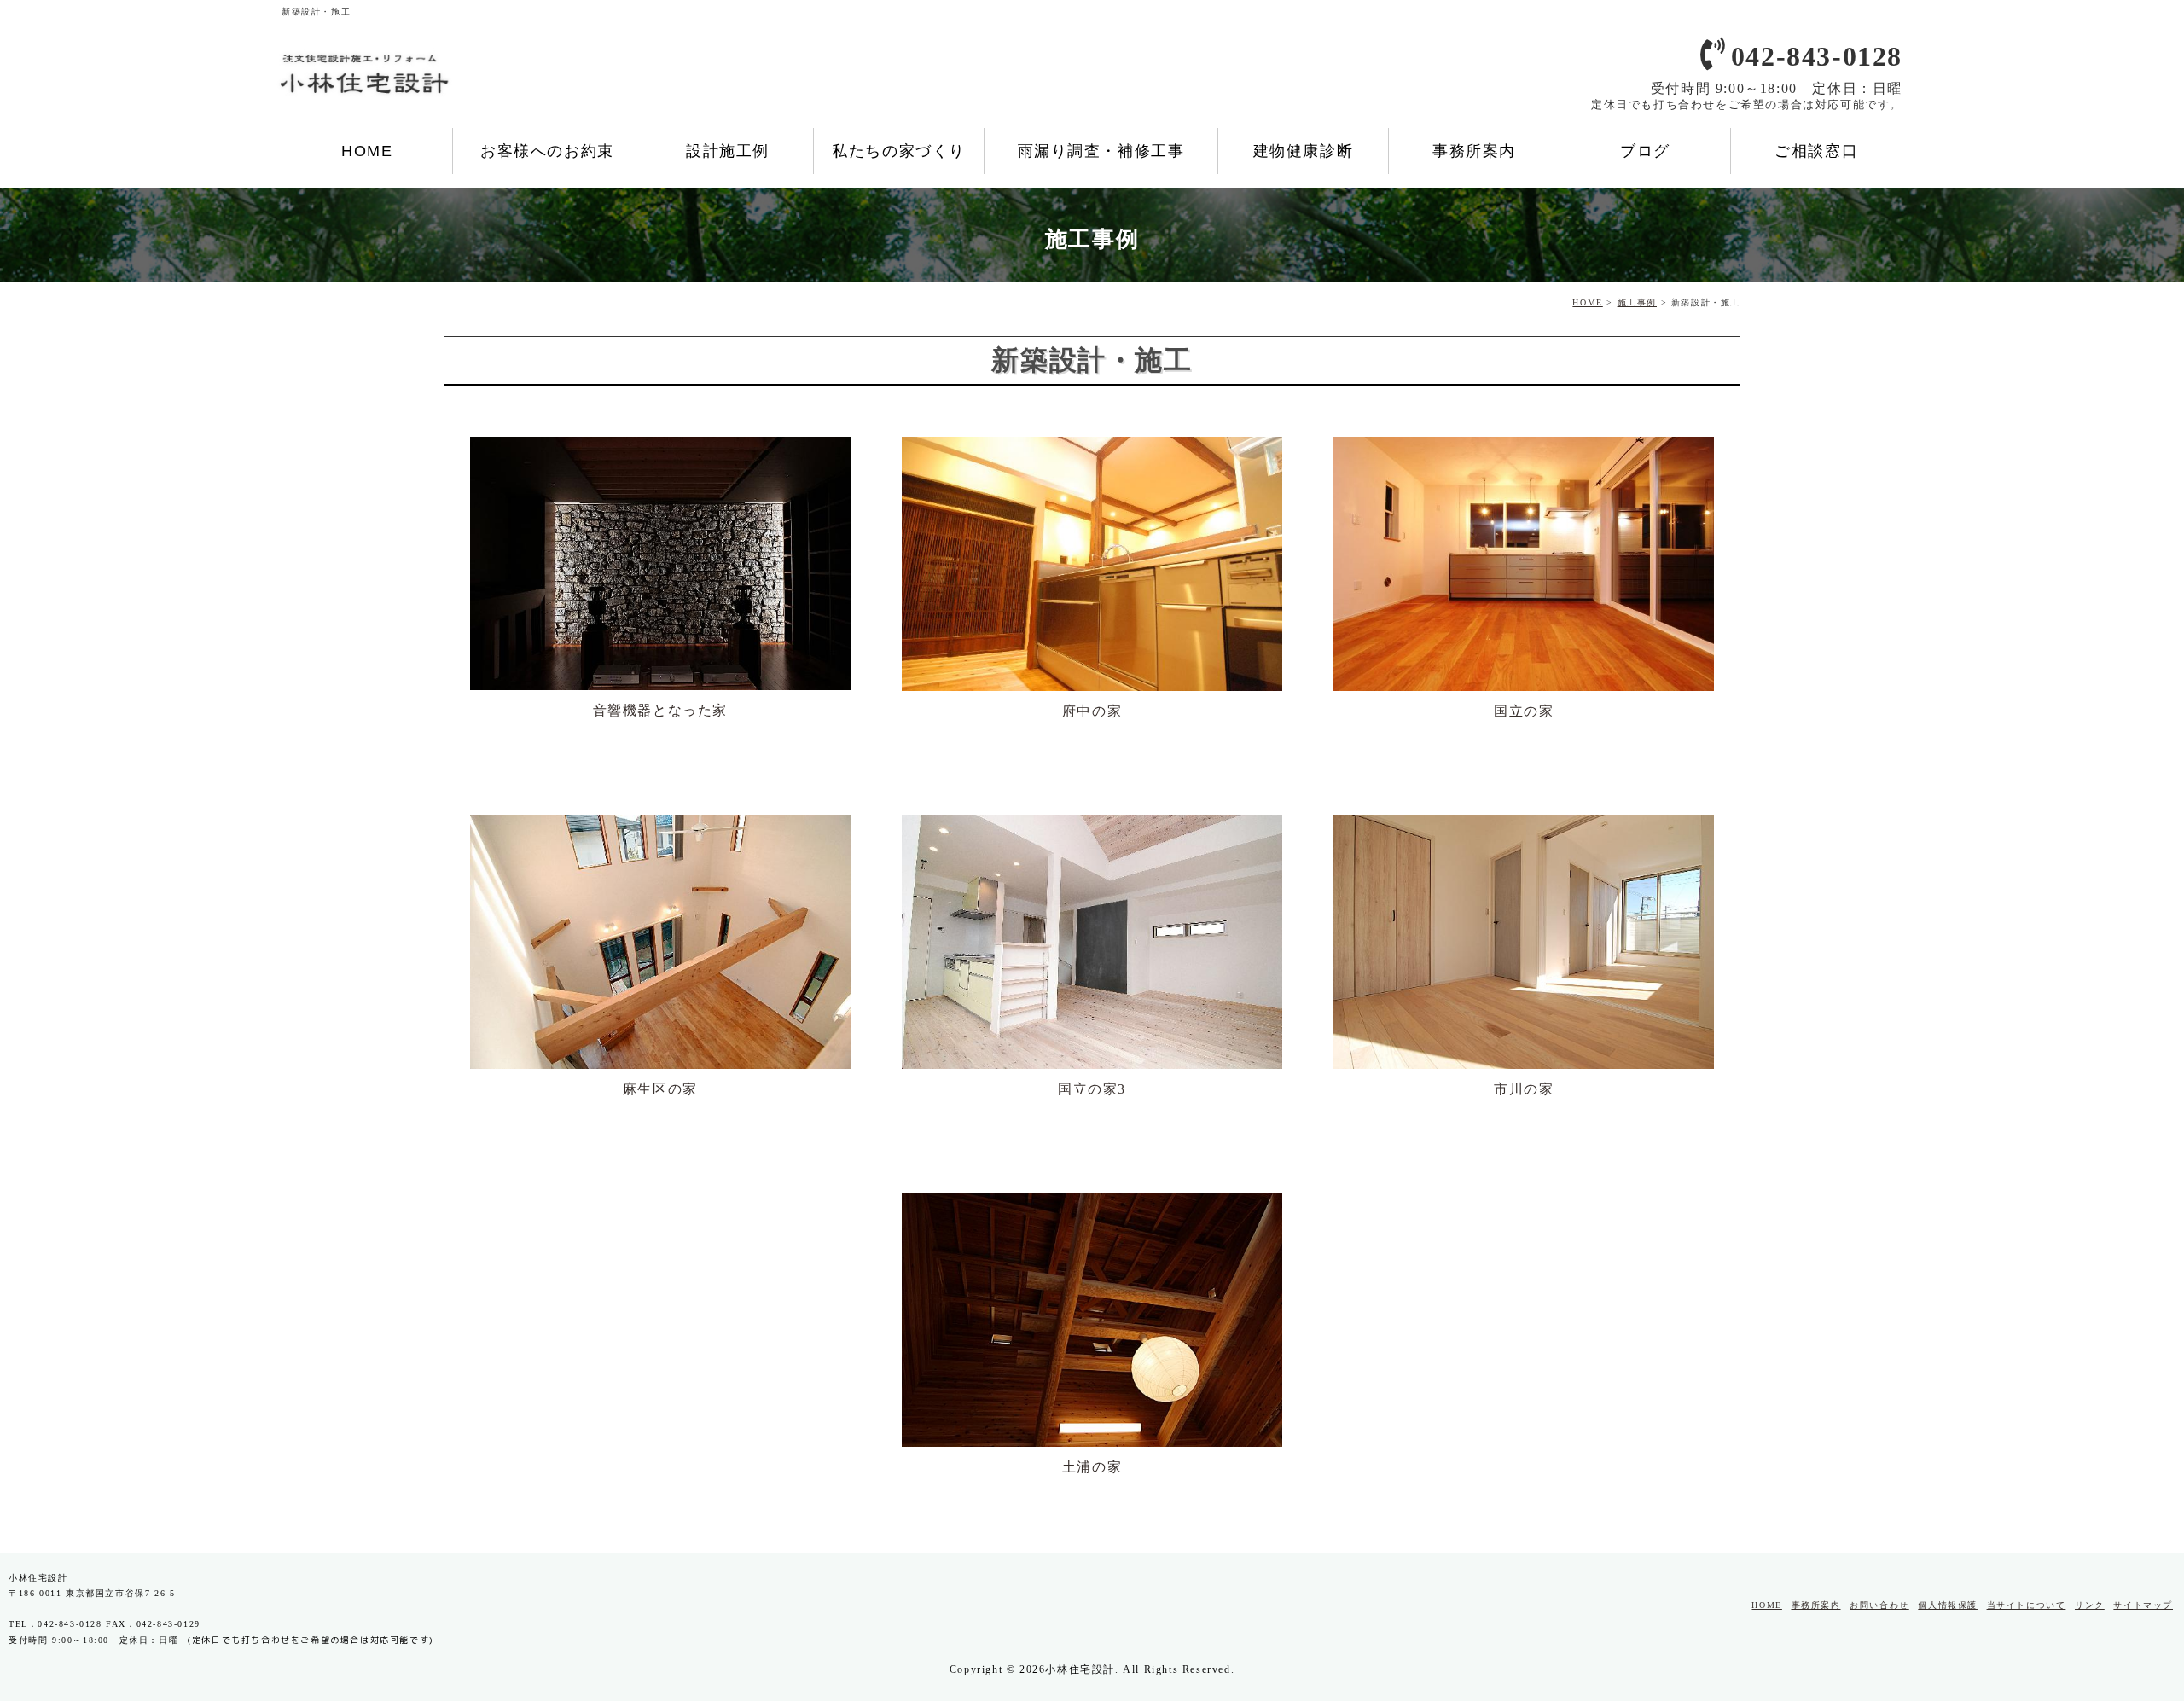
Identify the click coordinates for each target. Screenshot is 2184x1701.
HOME (367, 151)
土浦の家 (1092, 1467)
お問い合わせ (1879, 1605)
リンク (2090, 1605)
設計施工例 (728, 151)
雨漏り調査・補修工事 (1101, 151)
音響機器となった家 (660, 710)
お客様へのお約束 (547, 151)
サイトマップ (2143, 1605)
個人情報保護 (1948, 1605)
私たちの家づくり (899, 151)
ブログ (1645, 151)
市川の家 (1524, 1089)
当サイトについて (2027, 1605)
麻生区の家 (660, 1089)
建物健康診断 (1304, 151)
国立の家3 (1092, 1089)
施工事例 (1637, 302)
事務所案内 (1474, 151)
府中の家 (1092, 711)
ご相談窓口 (1816, 151)
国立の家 (1524, 711)
